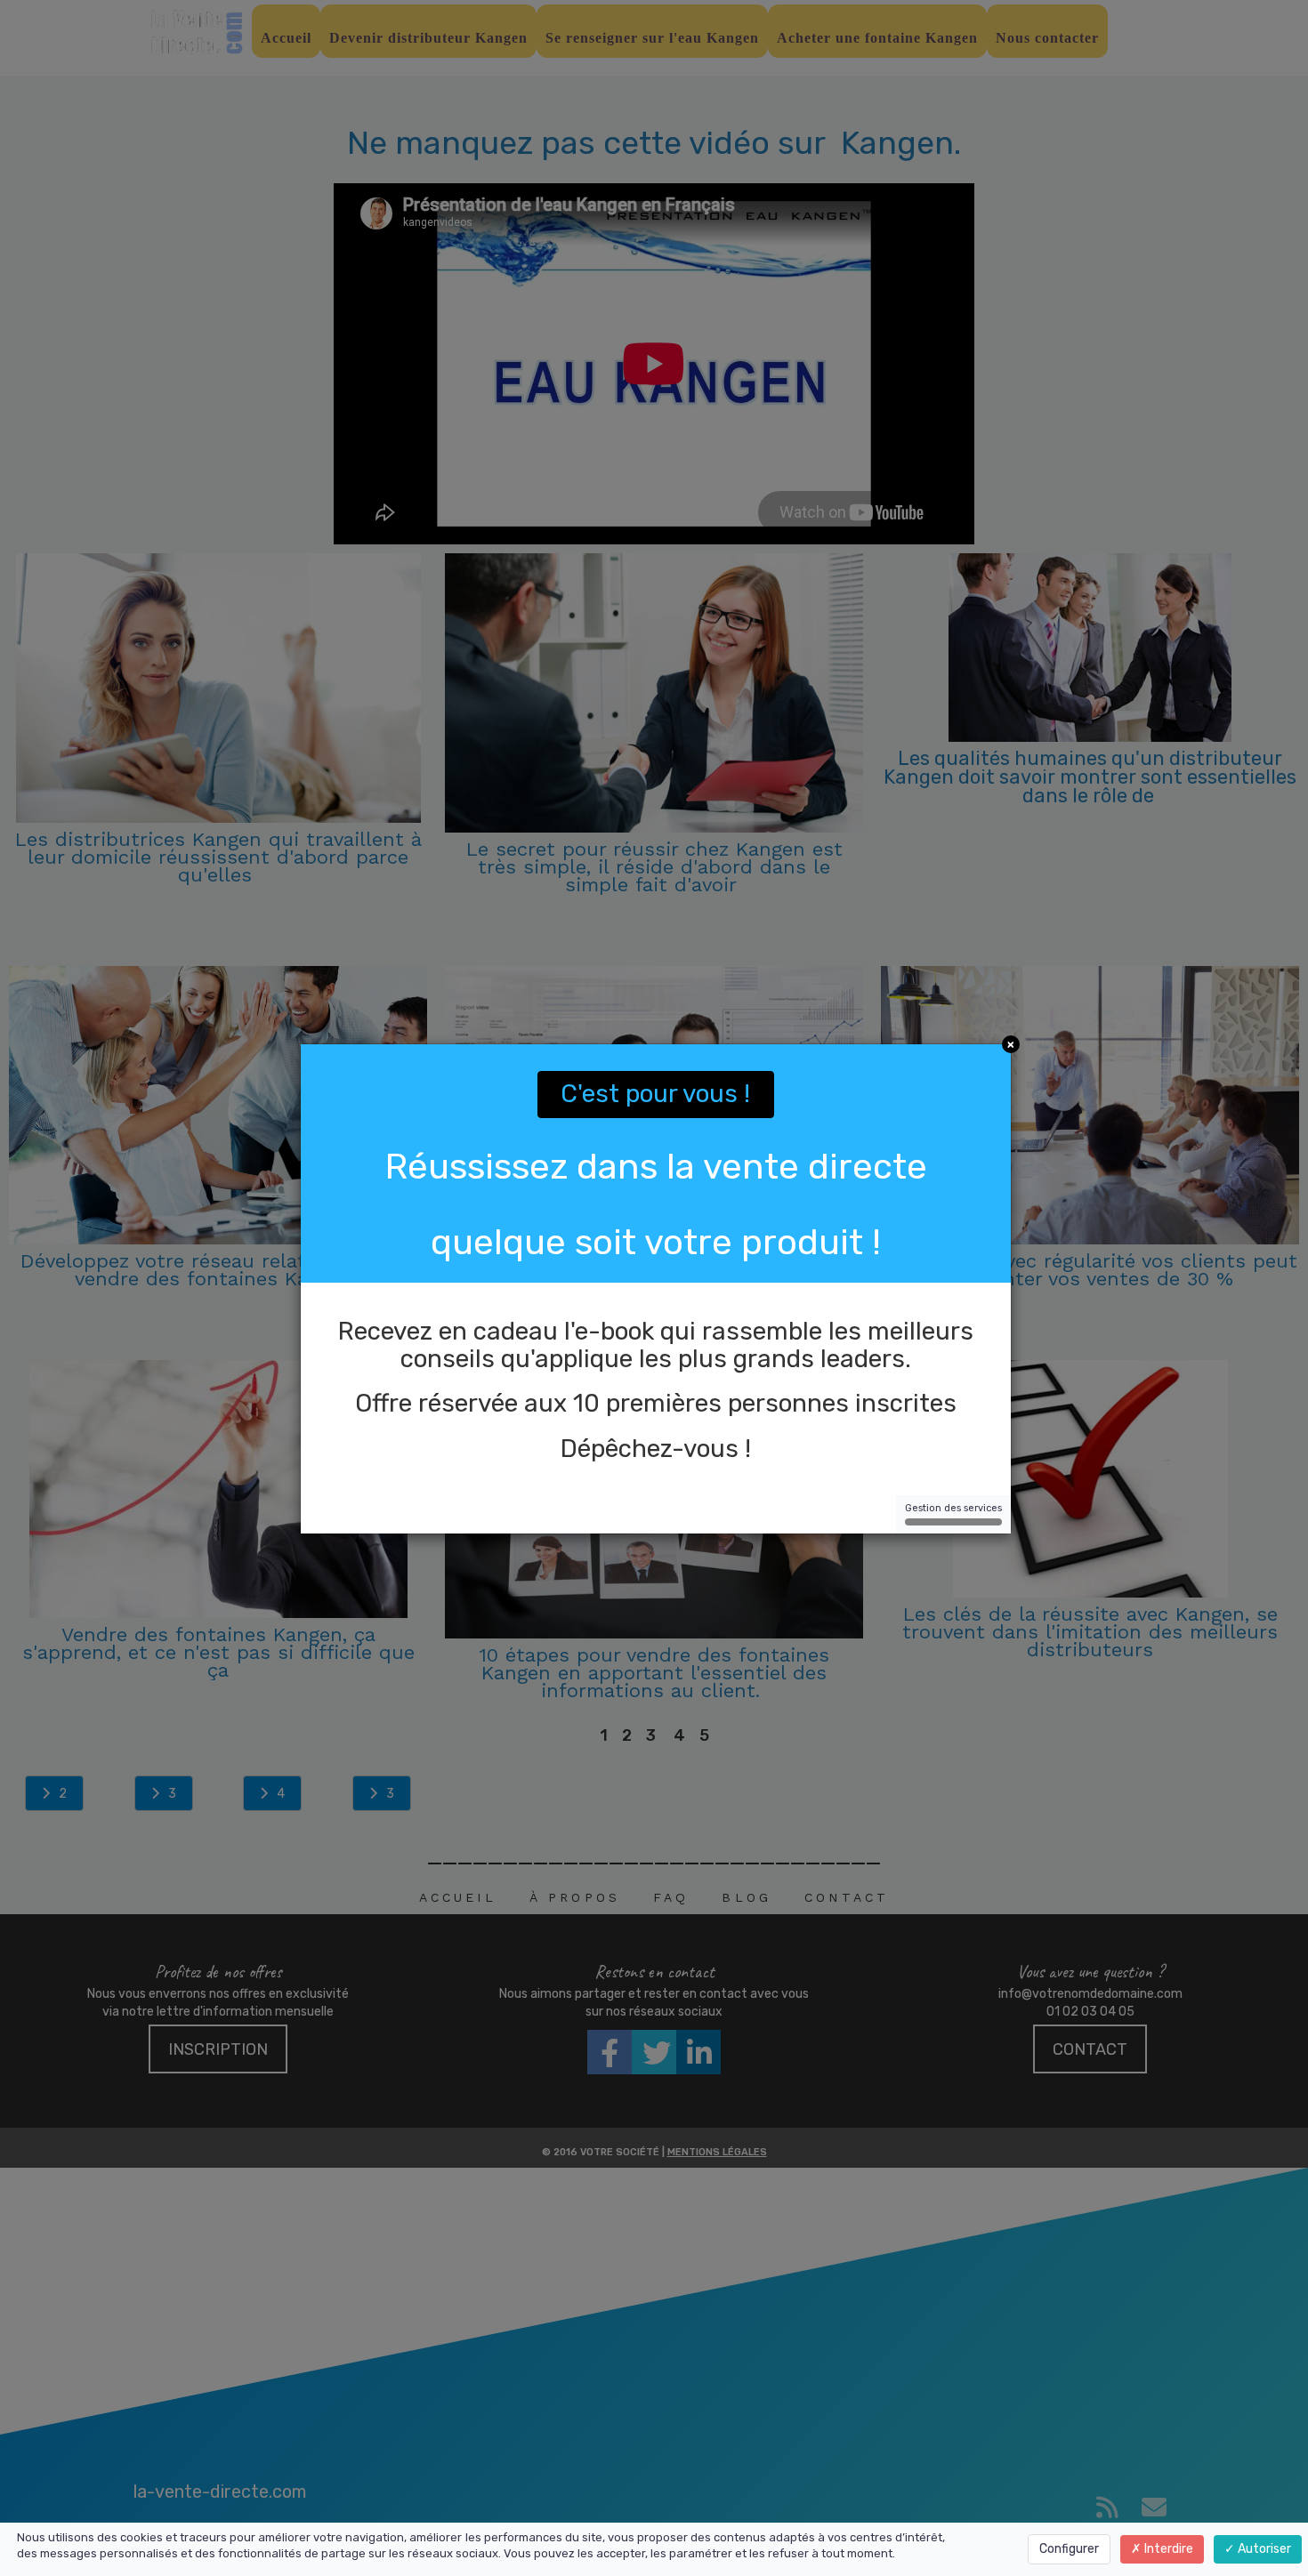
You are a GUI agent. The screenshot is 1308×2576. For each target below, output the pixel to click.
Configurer (1069, 2549)
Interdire (1167, 2549)
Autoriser (1263, 2549)
